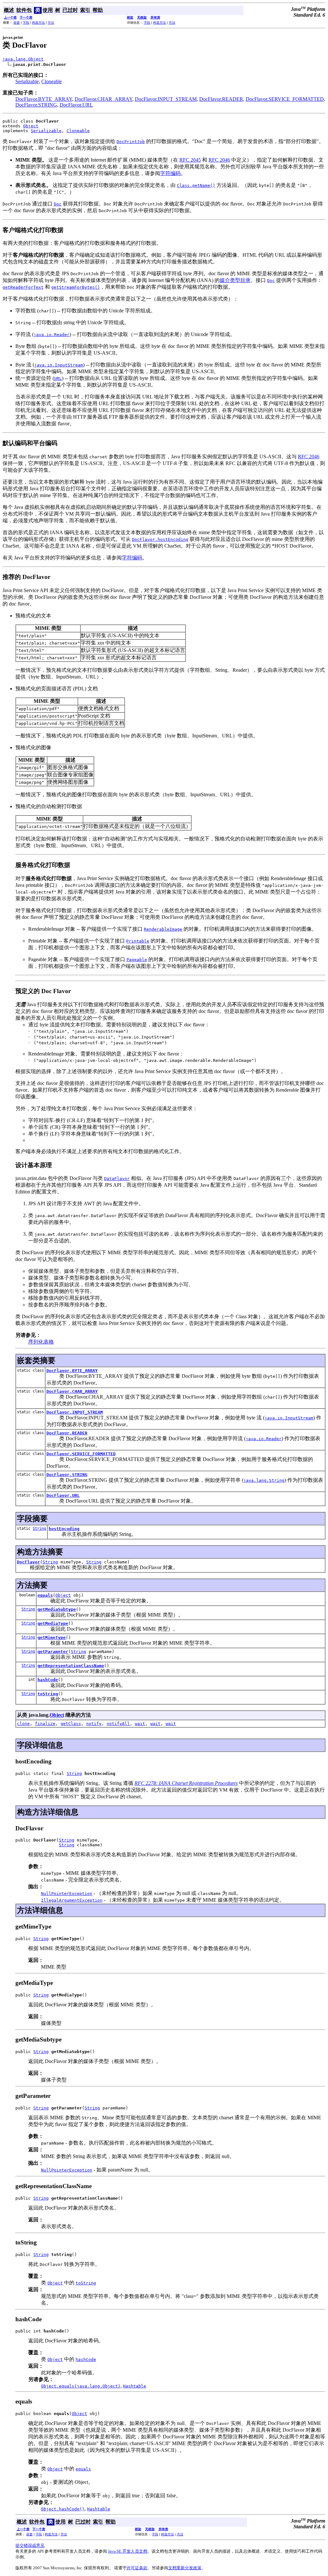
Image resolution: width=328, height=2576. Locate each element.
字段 (26, 23)
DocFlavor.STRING (36, 105)
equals (45, 1595)
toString (48, 1694)
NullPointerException (67, 1894)
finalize (45, 1724)
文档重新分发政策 (185, 2568)
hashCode (48, 1680)
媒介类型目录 (235, 280)
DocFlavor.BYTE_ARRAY (44, 99)
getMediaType (53, 1623)
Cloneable (52, 81)
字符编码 (170, 173)
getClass (71, 1724)
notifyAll (118, 1724)
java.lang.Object (23, 59)
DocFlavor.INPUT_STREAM (166, 99)
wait (140, 1724)
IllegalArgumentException (72, 1900)
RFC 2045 (190, 160)
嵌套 (17, 23)
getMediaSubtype (57, 1609)
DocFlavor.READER (221, 99)
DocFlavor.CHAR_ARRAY (103, 99)
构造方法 (38, 23)
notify (94, 1724)
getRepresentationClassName (71, 1666)
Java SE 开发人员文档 (128, 2551)
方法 (51, 23)
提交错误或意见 (30, 2545)
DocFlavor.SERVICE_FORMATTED (285, 99)
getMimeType (52, 1637)
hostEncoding (64, 1529)
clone (23, 1724)
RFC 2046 (219, 160)
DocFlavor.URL (76, 105)
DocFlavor (29, 1562)
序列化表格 (41, 1342)
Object (31, 126)
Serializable (27, 81)
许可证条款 (137, 2568)
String (39, 1529)
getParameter (53, 1652)
